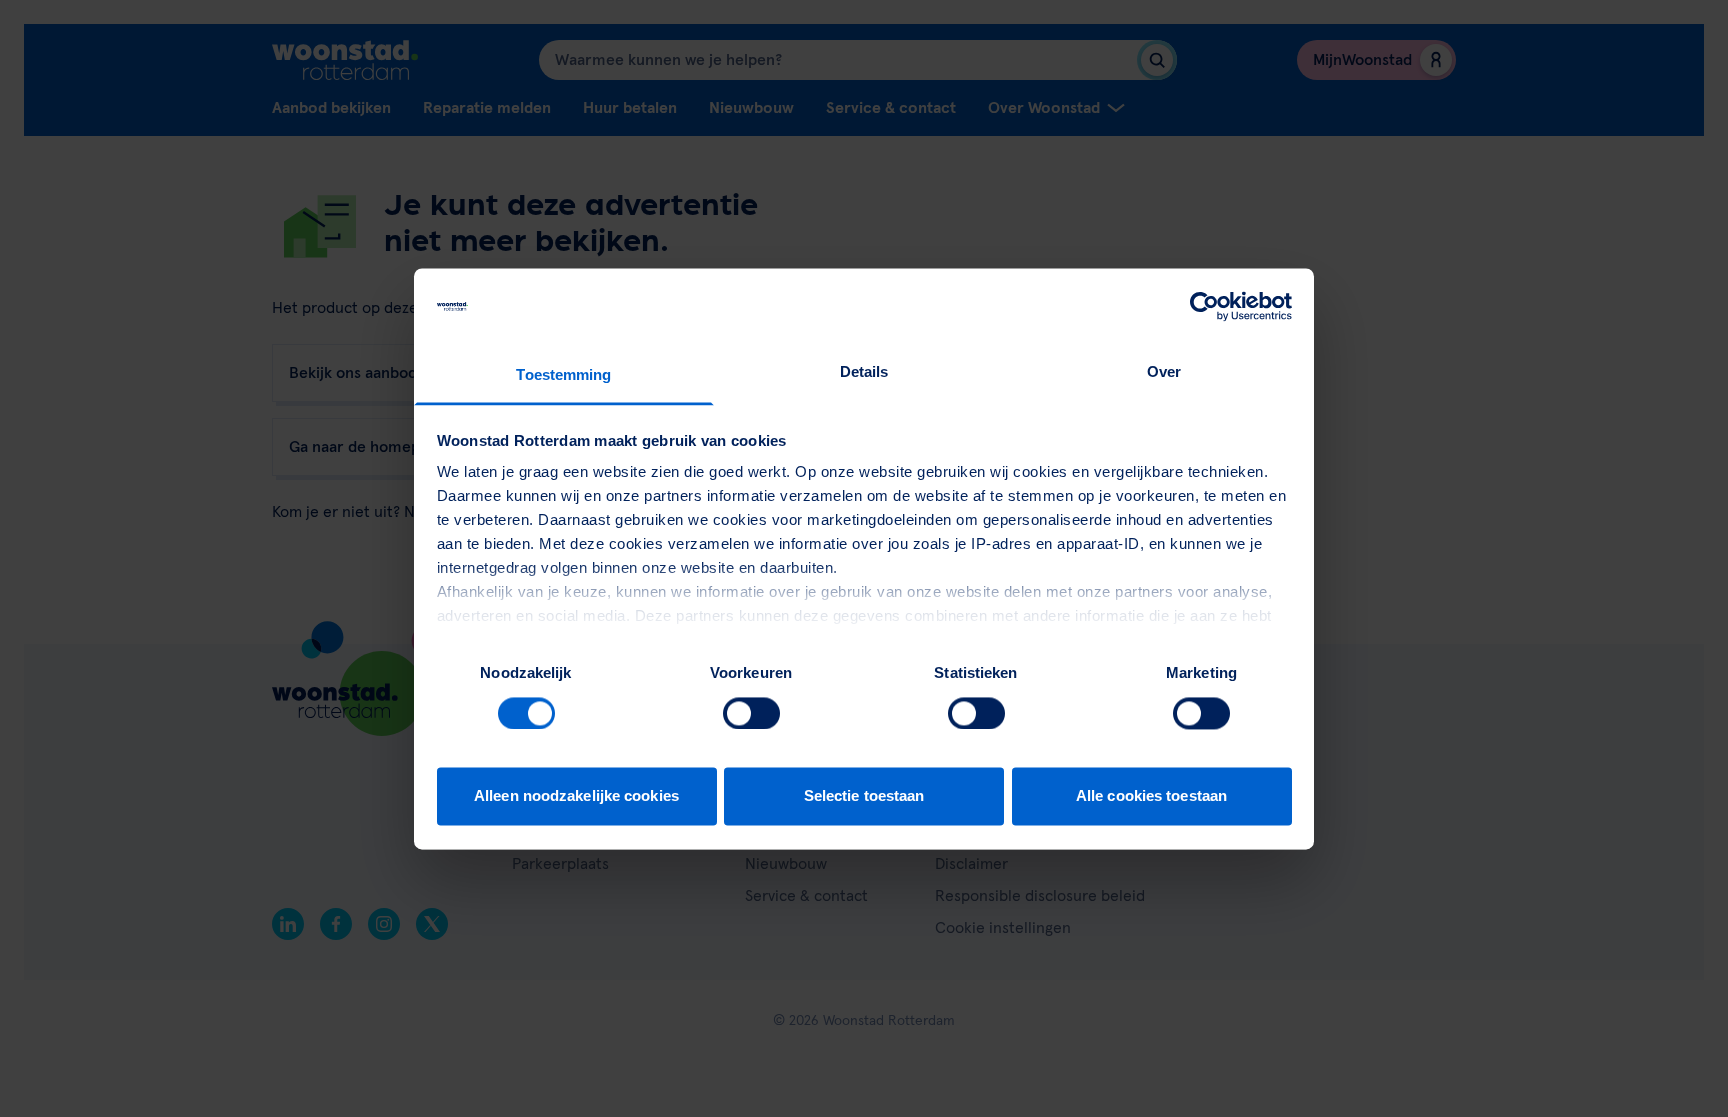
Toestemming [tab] (563, 375)
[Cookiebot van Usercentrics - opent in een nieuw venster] (1204, 306)
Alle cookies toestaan (1151, 796)
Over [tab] (1164, 372)
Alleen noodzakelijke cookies (576, 796)
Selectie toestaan (864, 796)
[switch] (751, 713)
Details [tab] (864, 372)
